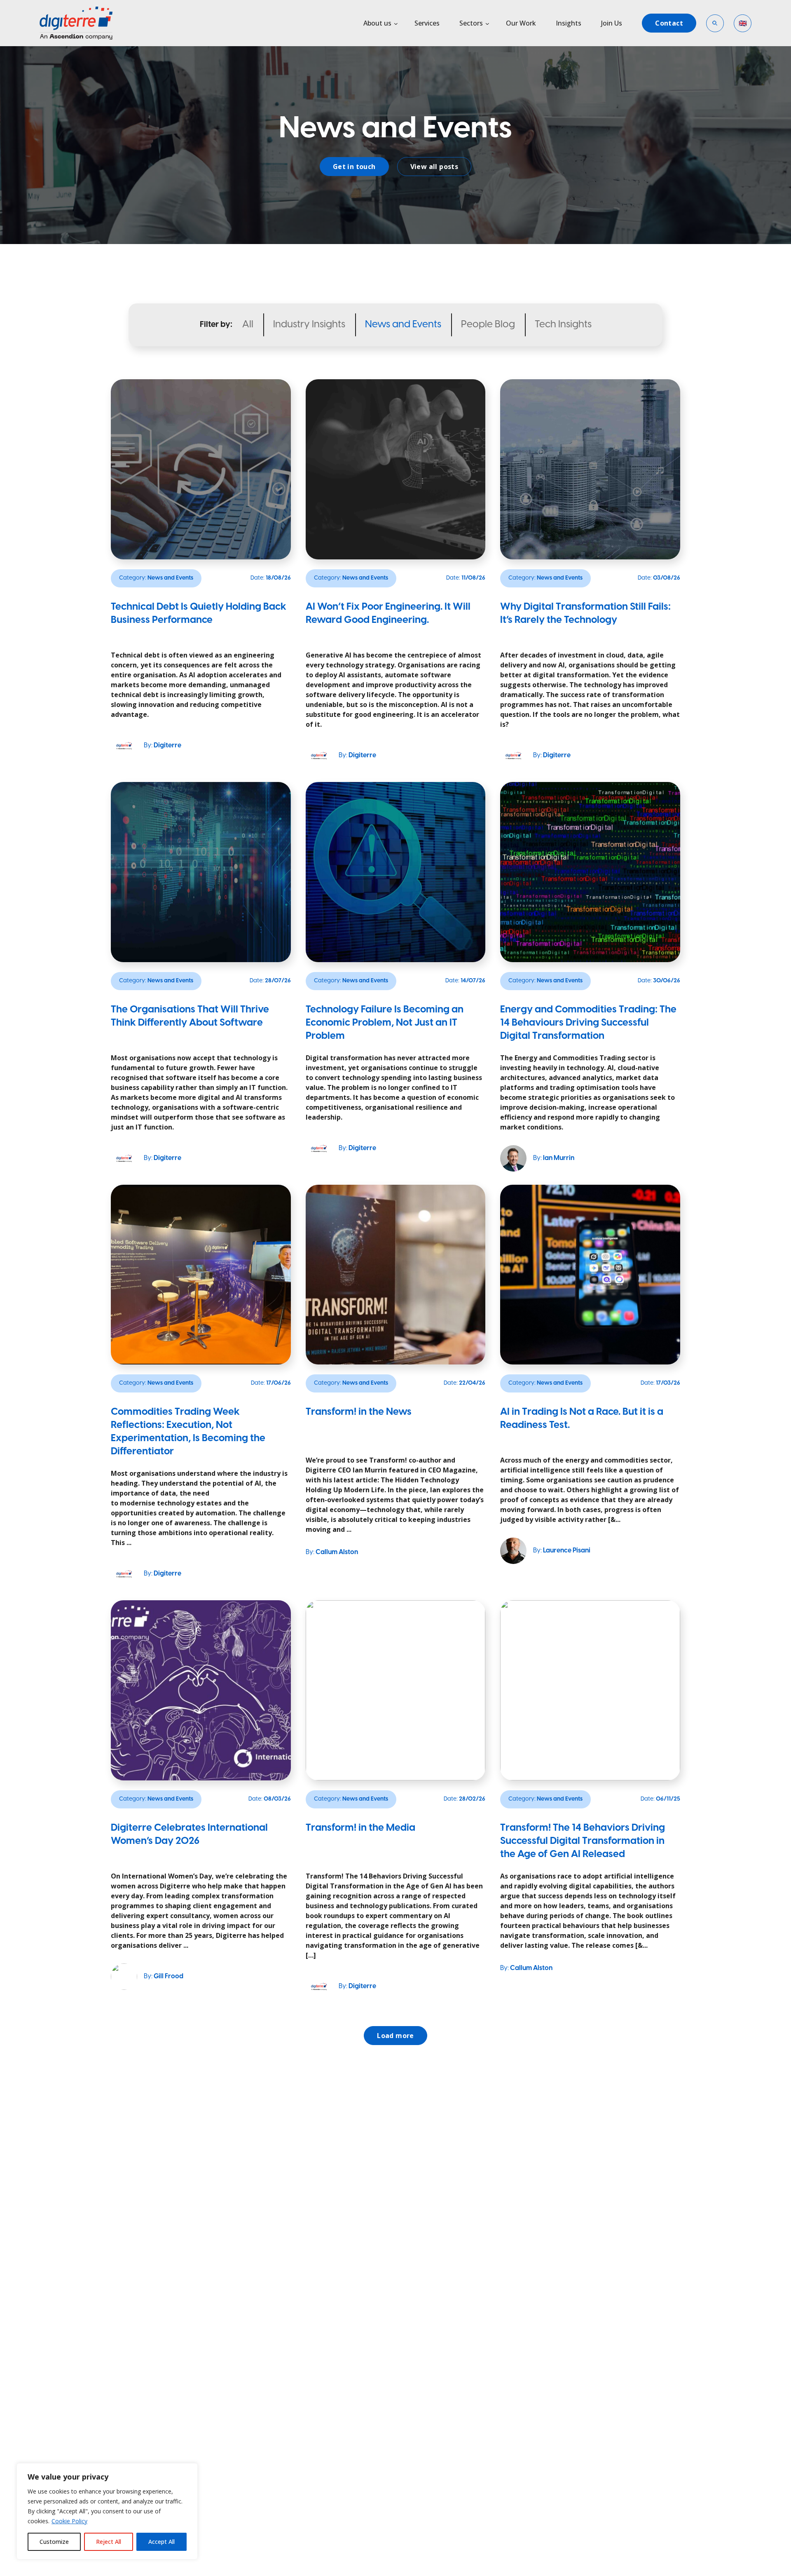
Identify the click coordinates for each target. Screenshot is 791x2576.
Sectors (471, 23)
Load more (395, 2036)
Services (427, 23)
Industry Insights (309, 325)
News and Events (403, 325)
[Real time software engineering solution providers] (86, 23)
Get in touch (354, 167)
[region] (107, 2511)
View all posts (434, 167)
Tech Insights (563, 325)
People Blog (488, 325)
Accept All (161, 2542)
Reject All (109, 2542)
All (248, 325)
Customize (54, 2542)
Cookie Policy (69, 2521)
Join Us (612, 23)
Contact (669, 23)
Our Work (521, 23)
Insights (569, 23)
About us (377, 23)
